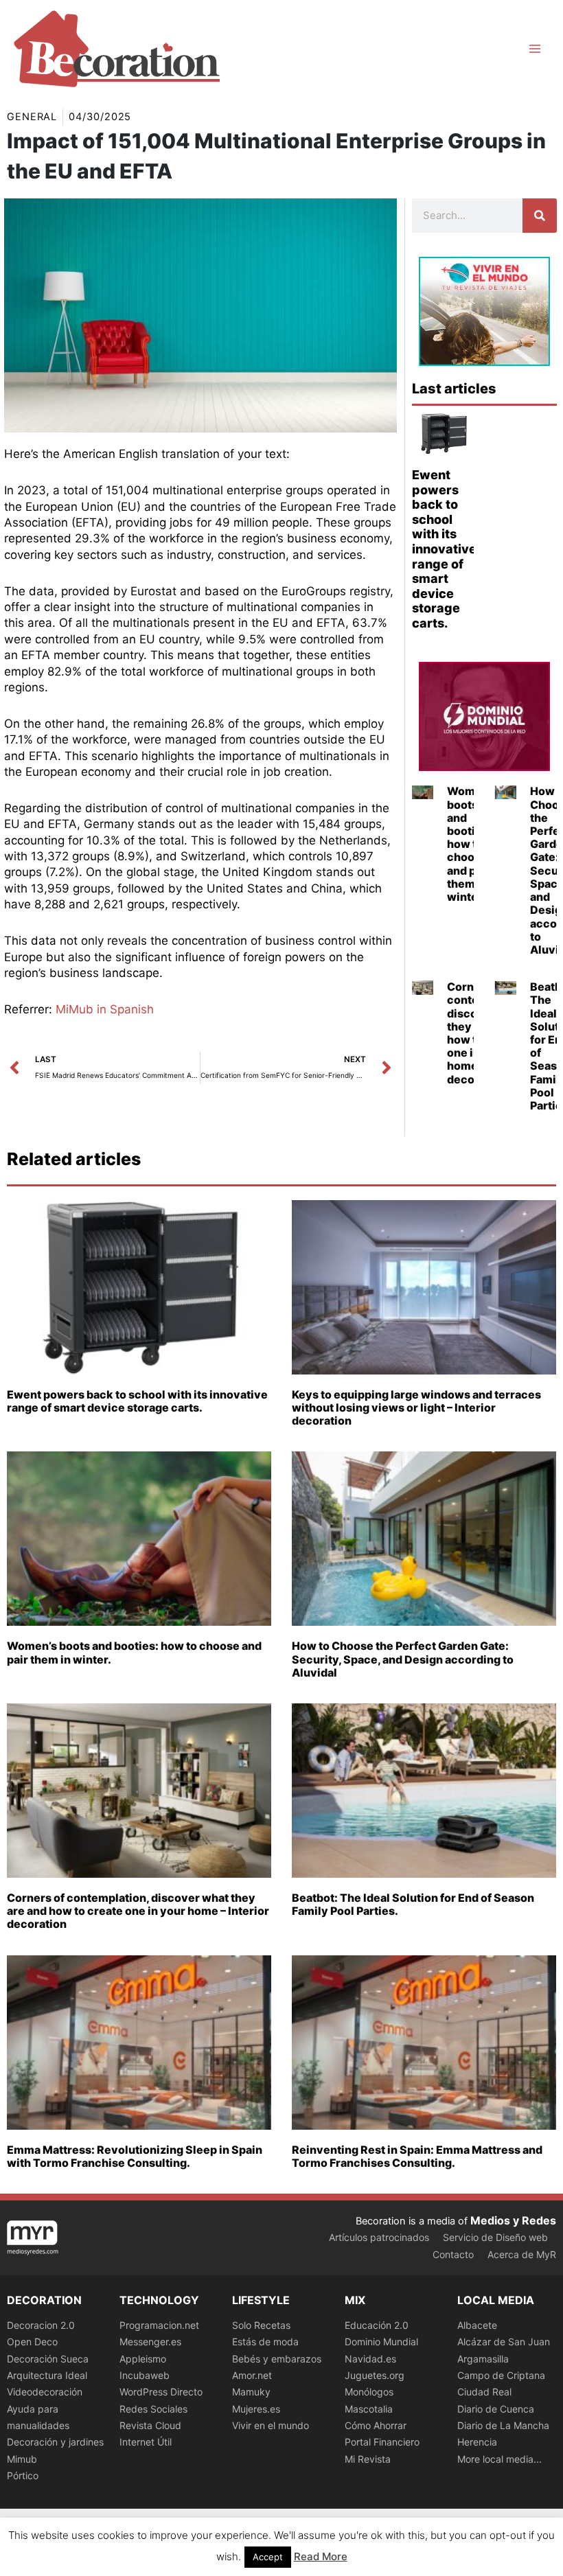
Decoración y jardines (55, 2442)
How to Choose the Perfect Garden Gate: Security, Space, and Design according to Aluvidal (403, 1659)
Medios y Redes (513, 2220)
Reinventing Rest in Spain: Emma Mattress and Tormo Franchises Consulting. (417, 2156)
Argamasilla (483, 2359)
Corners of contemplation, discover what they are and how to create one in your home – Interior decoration (138, 1911)
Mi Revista (368, 2459)
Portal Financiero (382, 2442)
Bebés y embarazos (277, 2359)
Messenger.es (150, 2342)
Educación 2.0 (377, 2325)
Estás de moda (265, 2342)
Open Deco (32, 2342)
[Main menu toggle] (535, 49)
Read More (321, 2556)
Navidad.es (370, 2359)
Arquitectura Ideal (47, 2375)
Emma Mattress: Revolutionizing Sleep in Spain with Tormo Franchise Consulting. (135, 2156)
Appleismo (143, 2359)
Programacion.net (159, 2325)
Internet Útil (146, 2442)
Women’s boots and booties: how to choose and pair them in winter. (472, 844)
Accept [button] (268, 2557)
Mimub (22, 2459)
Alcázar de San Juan (504, 2342)
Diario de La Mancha (503, 2425)
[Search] (540, 216)
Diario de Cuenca (496, 2409)
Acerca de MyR (522, 2254)
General (32, 117)
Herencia (477, 2442)
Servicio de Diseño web (495, 2237)
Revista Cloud (150, 2425)
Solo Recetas (261, 2325)
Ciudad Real (484, 2392)
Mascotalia (369, 2409)
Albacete (477, 2325)
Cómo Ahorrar (376, 2425)
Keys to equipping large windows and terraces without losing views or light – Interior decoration (416, 1407)
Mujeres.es (256, 2409)
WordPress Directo (161, 2392)
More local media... (499, 2459)
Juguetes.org (375, 2375)
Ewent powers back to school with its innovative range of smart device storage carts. (444, 549)
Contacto (453, 2254)
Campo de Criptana (501, 2375)
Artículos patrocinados (379, 2237)
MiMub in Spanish (105, 1009)
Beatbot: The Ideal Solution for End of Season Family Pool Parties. (413, 1904)
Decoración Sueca (48, 2359)
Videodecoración (45, 2392)
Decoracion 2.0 (41, 2325)
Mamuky (251, 2392)
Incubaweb (145, 2375)
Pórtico (23, 2475)
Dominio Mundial (381, 2342)
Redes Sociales (153, 2409)
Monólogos (369, 2392)
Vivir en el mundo (271, 2425)
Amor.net (252, 2375)
